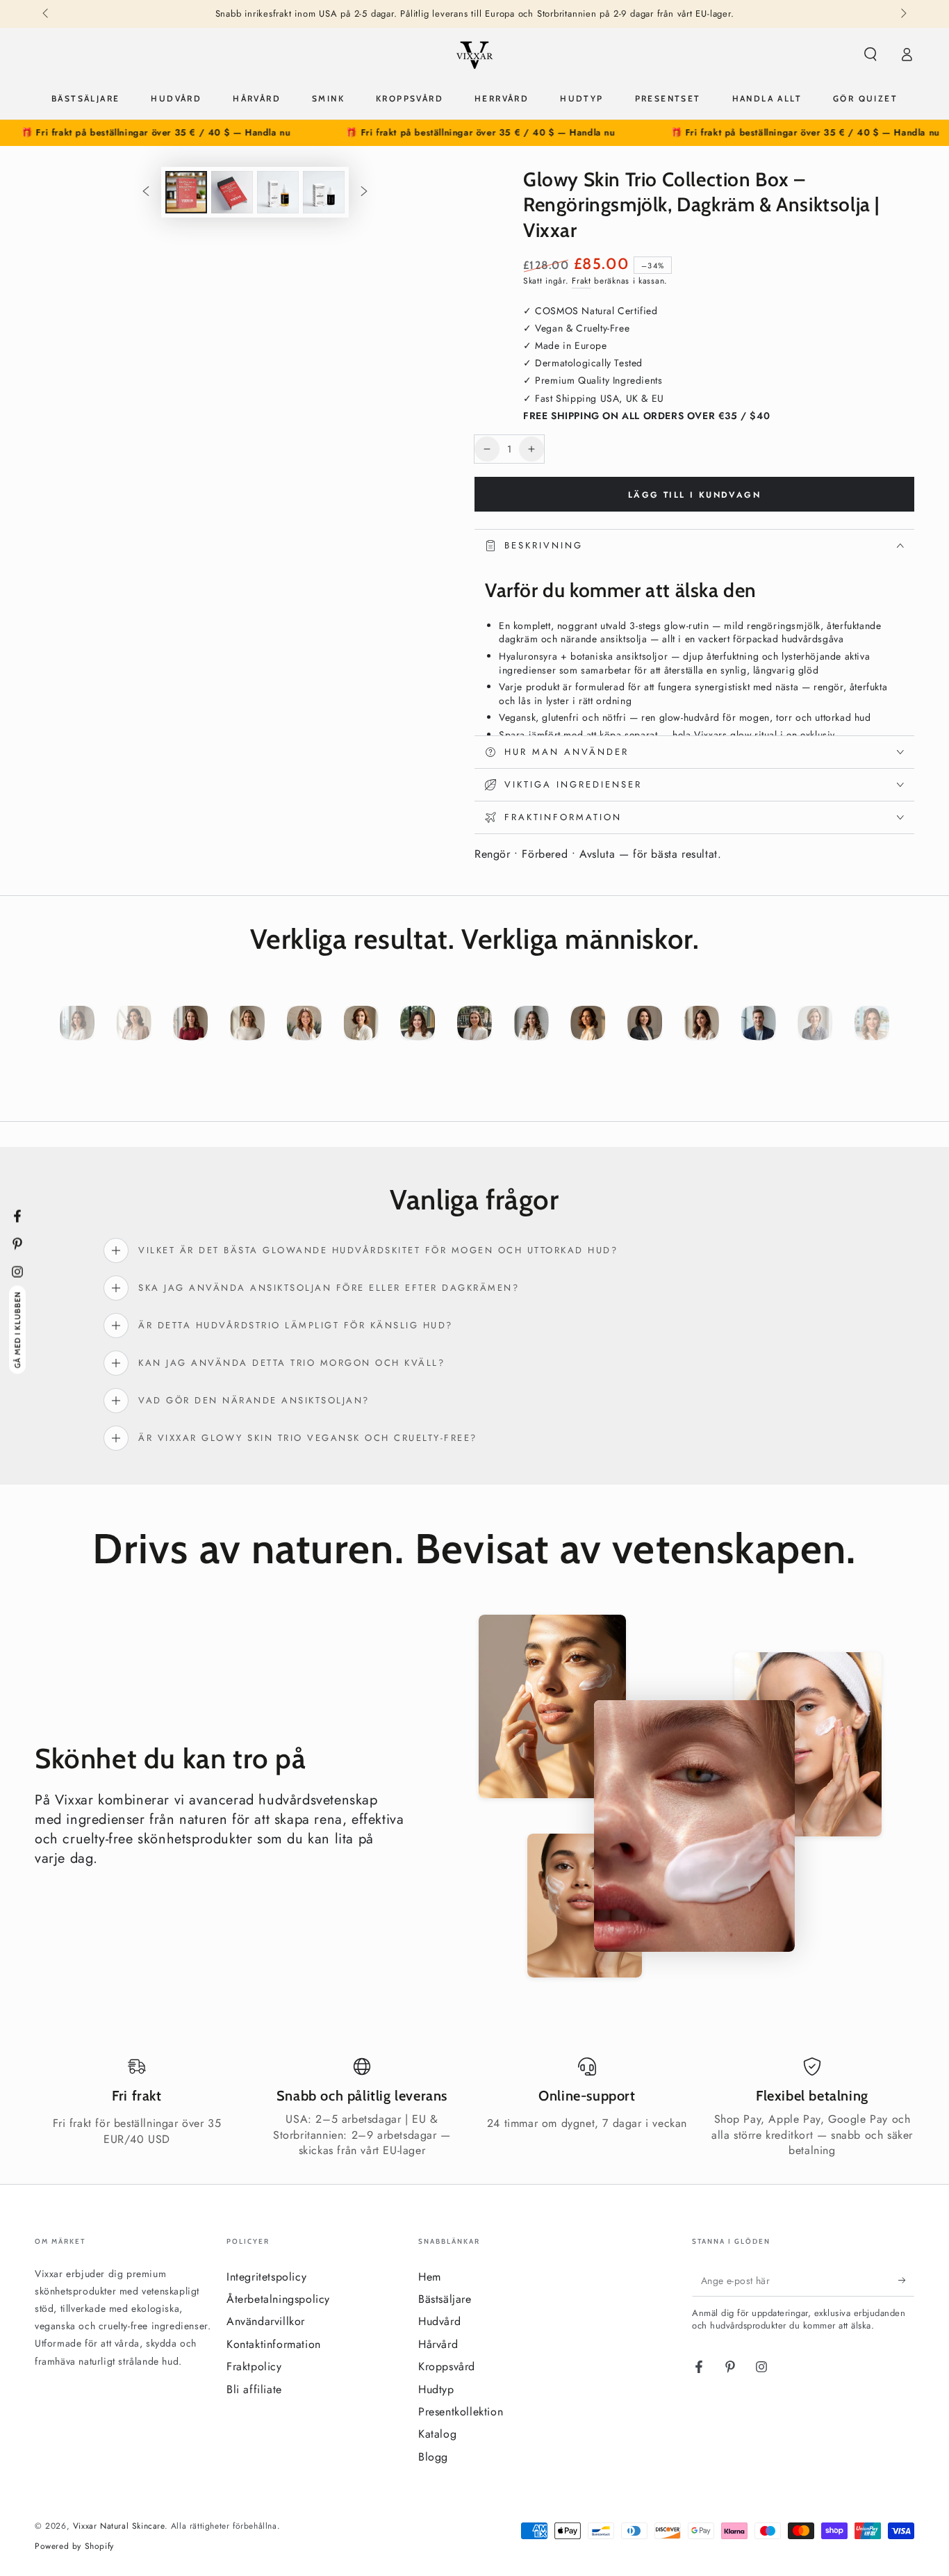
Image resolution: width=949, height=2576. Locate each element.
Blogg (433, 2457)
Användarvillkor (266, 2321)
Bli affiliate (254, 2389)
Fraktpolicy (254, 2366)
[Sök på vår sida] (870, 54)
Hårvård (438, 2344)
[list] (474, 2108)
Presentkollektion (461, 2412)
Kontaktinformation (274, 2344)
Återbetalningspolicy (278, 2299)
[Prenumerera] (906, 2281)
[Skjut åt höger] (902, 14)
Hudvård (439, 2321)
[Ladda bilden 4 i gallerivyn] (324, 192)
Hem (430, 2277)
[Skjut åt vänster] (47, 14)
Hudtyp (436, 2389)
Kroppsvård (447, 2366)
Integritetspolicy (266, 2277)
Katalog (437, 2434)
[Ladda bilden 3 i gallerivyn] (278, 192)
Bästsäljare (445, 2299)
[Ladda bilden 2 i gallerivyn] (232, 192)
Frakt (581, 281)
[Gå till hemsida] (474, 54)
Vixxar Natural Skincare (119, 2526)
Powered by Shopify (74, 2546)
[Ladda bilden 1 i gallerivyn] (186, 192)
